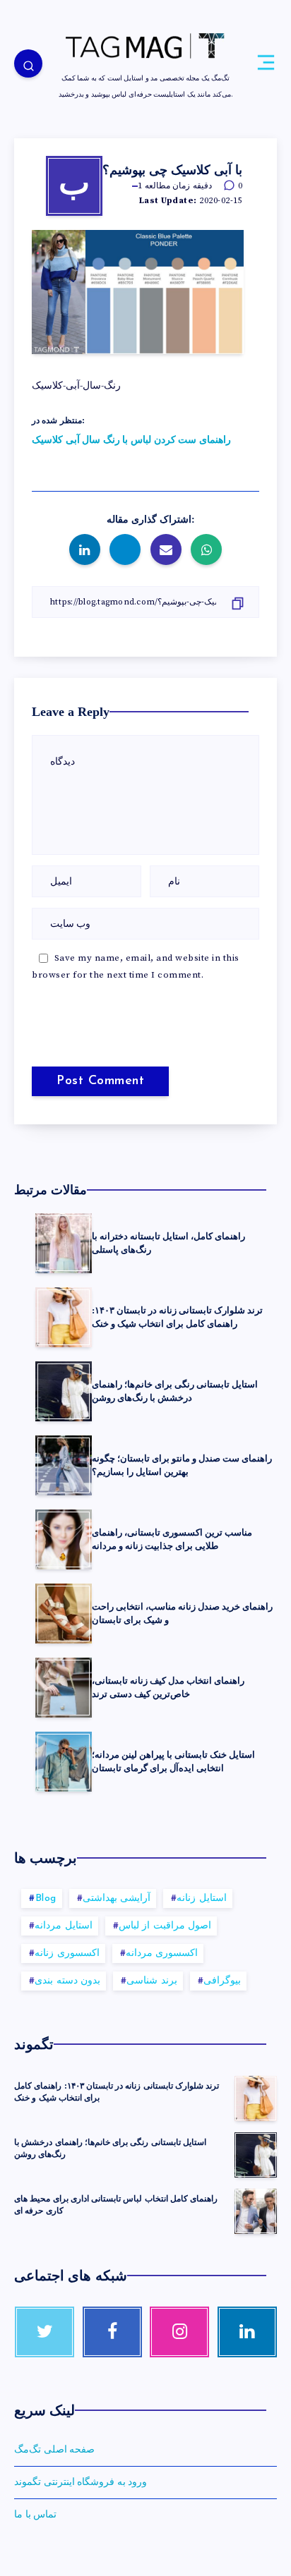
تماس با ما (35, 2515)
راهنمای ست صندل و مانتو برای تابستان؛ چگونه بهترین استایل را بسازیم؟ (182, 1465)
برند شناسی (152, 1981)
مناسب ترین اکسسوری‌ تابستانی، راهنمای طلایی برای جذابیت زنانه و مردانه (172, 1539)
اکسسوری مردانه (162, 1954)
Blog (46, 1898)
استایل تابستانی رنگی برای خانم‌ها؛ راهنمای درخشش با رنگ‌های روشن (175, 1391)
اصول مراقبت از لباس (165, 1926)
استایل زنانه (202, 1898)
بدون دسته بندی (67, 1981)
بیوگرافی (222, 1981)
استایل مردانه (64, 1926)
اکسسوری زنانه (67, 1954)
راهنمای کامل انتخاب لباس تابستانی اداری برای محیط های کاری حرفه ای (116, 2205)
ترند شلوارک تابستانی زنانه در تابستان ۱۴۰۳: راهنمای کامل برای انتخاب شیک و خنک (177, 1317)
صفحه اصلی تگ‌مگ (54, 2450)
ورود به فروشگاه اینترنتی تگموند (81, 2482)
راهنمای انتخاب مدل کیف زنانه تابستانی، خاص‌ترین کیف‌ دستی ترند (168, 1687)
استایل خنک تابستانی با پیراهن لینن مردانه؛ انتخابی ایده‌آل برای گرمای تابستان (173, 1761)
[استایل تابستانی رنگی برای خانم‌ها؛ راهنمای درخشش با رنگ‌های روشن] (256, 2155)
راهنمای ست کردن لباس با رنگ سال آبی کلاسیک (131, 440)
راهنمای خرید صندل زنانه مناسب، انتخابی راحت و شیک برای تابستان (182, 1613)
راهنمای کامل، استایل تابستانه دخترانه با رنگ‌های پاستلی (168, 1243)
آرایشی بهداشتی (117, 1898)
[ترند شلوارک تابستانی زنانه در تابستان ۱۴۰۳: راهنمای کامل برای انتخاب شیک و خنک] (256, 2098)
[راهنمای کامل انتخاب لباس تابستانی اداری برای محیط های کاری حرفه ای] (256, 2211)
